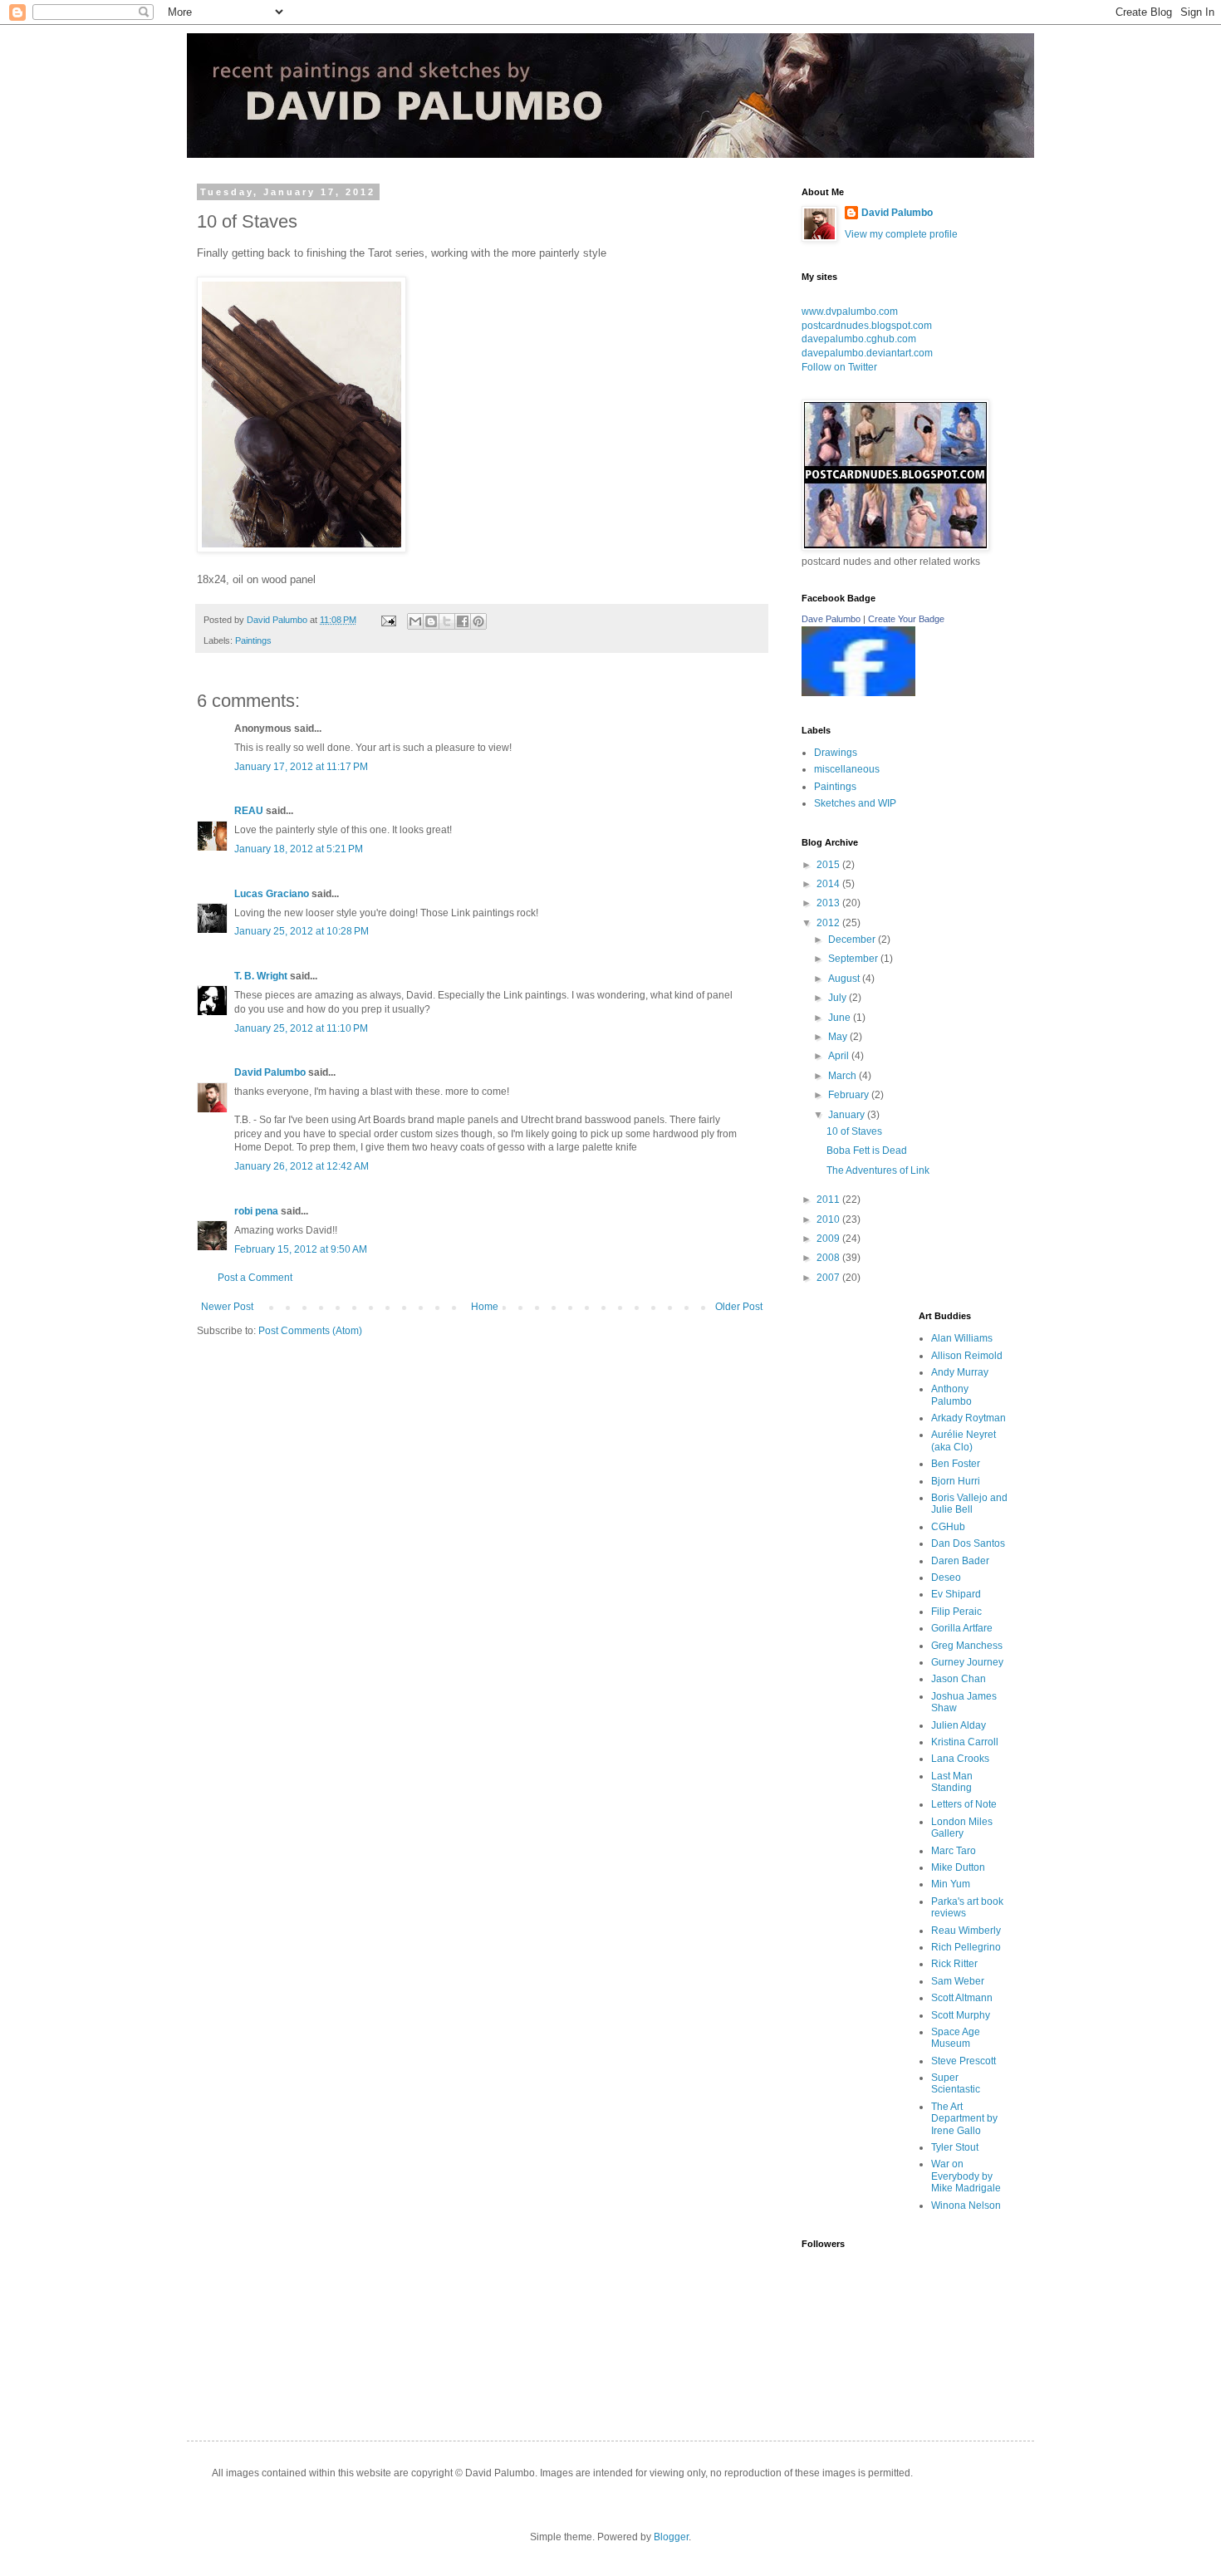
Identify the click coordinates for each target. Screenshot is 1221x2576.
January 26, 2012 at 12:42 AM (302, 1166)
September (854, 959)
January (848, 1115)
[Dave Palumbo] (858, 693)
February (850, 1095)
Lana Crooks (960, 1759)
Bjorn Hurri (956, 1481)
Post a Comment (255, 1278)
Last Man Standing (952, 1782)
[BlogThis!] (431, 621)
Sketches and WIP (855, 803)
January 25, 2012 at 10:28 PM (302, 931)
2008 (829, 1258)
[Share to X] (447, 621)
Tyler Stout (955, 2147)
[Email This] (415, 621)
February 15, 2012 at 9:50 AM (301, 1249)
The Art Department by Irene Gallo (964, 2119)
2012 (829, 923)
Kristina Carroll (965, 1742)
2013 (829, 903)
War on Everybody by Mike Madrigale (966, 2176)
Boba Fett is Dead (867, 1151)
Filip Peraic (956, 1612)
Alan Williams (962, 1338)
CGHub (948, 1527)
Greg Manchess (967, 1646)
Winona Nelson (966, 2206)
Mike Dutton (958, 1867)
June (841, 1018)
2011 (829, 1200)
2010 (829, 1219)
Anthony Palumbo (951, 1395)
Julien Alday (959, 1725)
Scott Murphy (961, 2015)
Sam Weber (958, 1981)
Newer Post (227, 1307)
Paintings (253, 640)
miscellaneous (847, 769)
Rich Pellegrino (966, 1947)
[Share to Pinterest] (478, 621)
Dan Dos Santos (968, 1543)
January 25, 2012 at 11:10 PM (301, 1028)
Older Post (739, 1307)
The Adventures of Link (878, 1170)
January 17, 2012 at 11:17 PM (301, 767)
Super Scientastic (956, 2083)
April (840, 1056)
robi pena (256, 1211)
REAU (249, 811)
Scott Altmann (962, 1998)
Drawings (836, 753)
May (839, 1037)
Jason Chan (959, 1679)
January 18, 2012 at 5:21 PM (299, 849)
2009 (829, 1239)
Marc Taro (954, 1851)
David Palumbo (270, 1072)
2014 (829, 884)
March (843, 1076)
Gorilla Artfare (962, 1628)
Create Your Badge (906, 619)
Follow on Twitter (839, 367)
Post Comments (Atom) (310, 1331)
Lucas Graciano (272, 894)
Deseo (946, 1577)
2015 (829, 865)
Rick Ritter (954, 1964)
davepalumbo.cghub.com (859, 339)
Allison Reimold (967, 1356)
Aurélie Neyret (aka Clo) (964, 1440)
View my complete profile (901, 234)
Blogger (671, 2537)
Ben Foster (956, 1464)
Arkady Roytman (968, 1418)
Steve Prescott (964, 2061)
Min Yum (951, 1884)
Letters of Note (964, 1804)
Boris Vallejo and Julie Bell (969, 1504)
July (839, 998)
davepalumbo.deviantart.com (867, 353)
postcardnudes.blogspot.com (867, 326)
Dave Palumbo (831, 619)
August (845, 979)
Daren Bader (960, 1561)
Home (485, 1307)
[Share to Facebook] (463, 621)
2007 (829, 1278)
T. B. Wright (261, 976)
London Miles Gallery (962, 1828)
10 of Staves (854, 1131)
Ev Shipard (956, 1594)
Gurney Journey (967, 1662)
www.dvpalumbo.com (850, 312)
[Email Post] (388, 620)
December (853, 940)
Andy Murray (960, 1372)
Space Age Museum (956, 2038)
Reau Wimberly (966, 1931)
